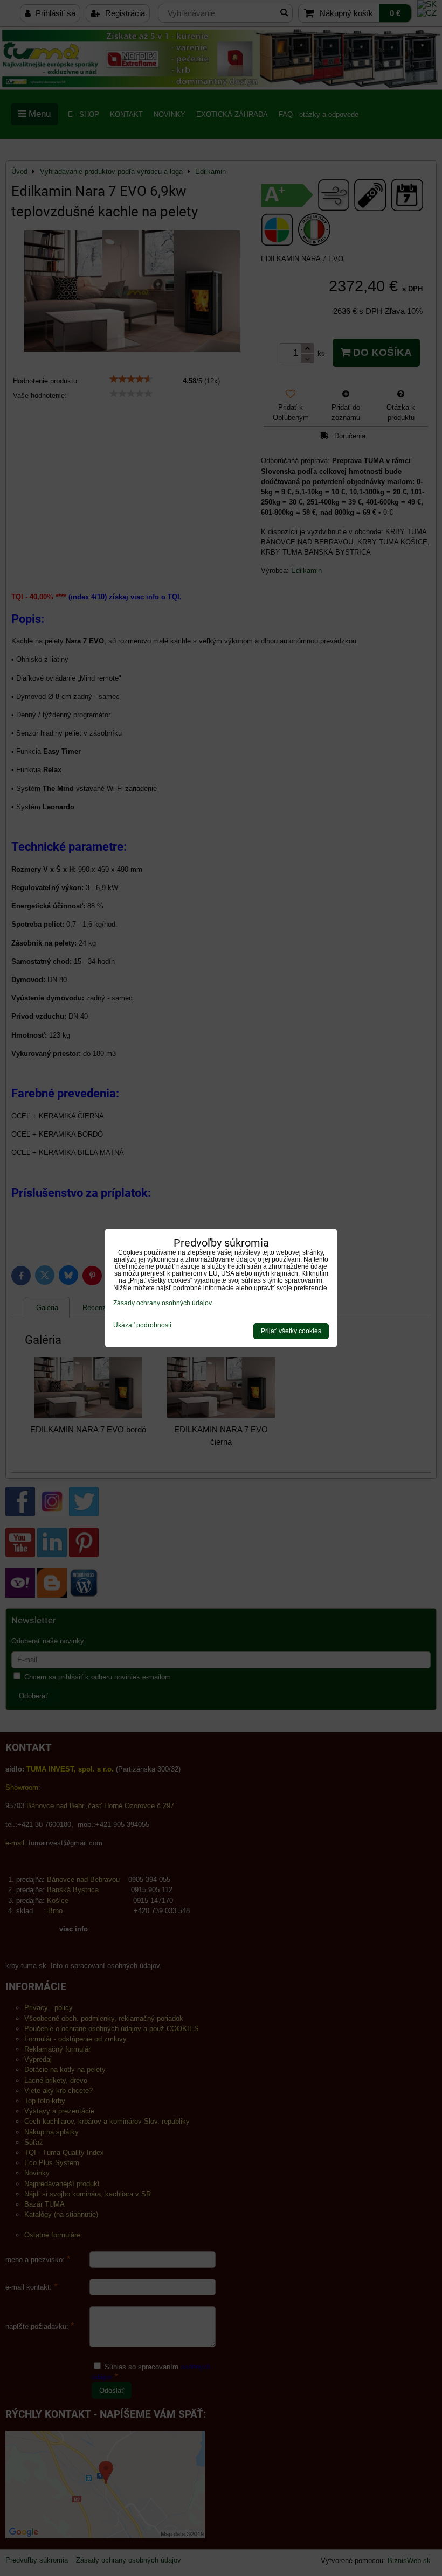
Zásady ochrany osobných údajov (163, 1303)
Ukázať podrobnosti (142, 1325)
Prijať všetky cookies (291, 1331)
